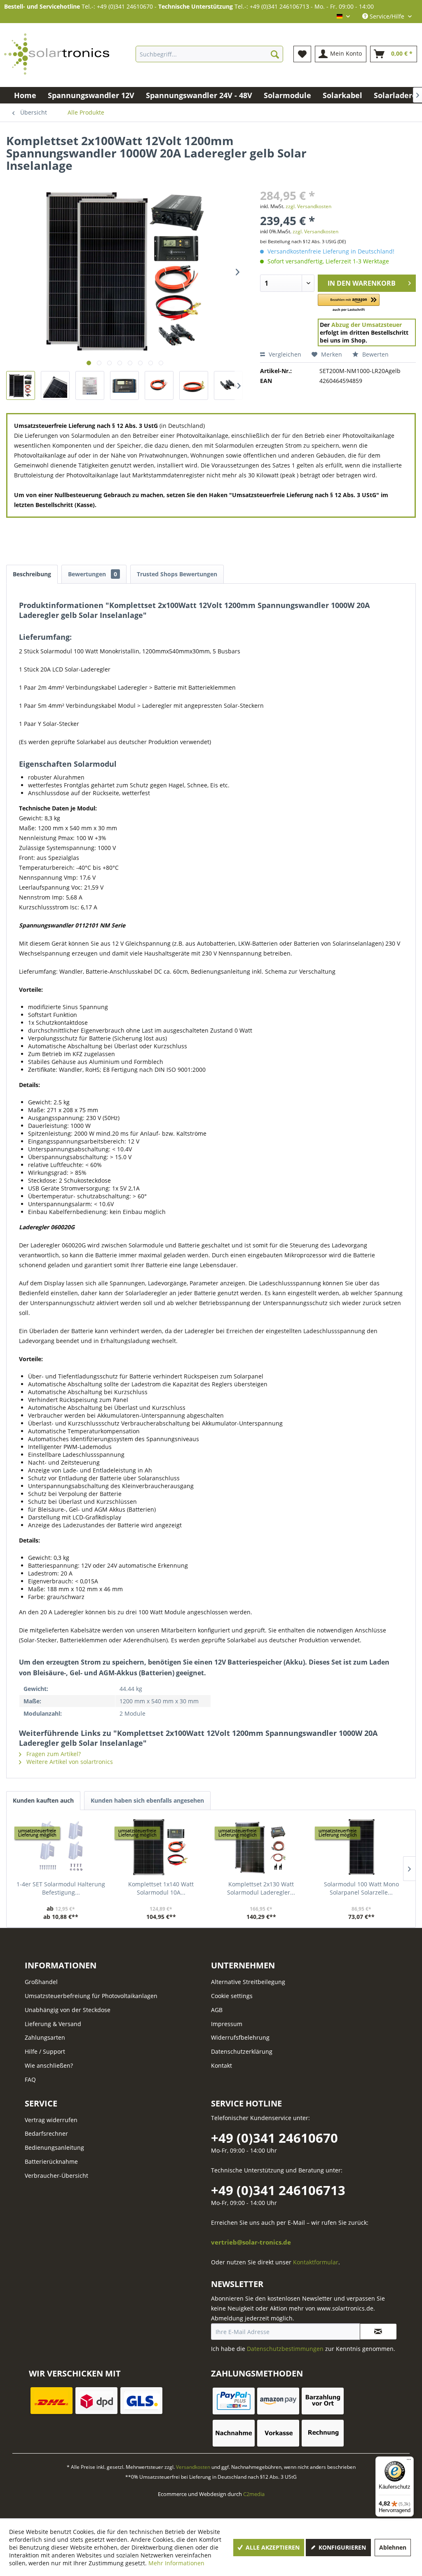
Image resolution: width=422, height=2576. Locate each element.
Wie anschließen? (49, 2065)
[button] (349, 303)
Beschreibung (32, 574)
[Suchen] (275, 54)
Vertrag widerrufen (51, 2120)
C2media (254, 2494)
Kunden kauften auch (43, 1800)
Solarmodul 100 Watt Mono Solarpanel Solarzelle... (361, 1888)
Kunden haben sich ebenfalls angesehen (147, 1800)
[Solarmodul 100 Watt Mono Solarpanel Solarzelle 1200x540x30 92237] (361, 1847)
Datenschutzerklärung (242, 2051)
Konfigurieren (341, 2547)
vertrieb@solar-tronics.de (251, 2242)
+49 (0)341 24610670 (274, 2138)
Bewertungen (93, 574)
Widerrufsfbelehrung (240, 2037)
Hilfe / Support (45, 2051)
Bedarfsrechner (46, 2133)
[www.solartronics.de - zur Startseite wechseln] (57, 54)
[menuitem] (209, 54)
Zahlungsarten (45, 2037)
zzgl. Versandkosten (308, 206)
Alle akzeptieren (272, 2547)
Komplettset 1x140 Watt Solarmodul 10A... (161, 1888)
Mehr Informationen (176, 2563)
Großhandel (41, 1982)
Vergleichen (284, 354)
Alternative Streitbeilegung (248, 1982)
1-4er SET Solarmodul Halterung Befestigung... (61, 1888)
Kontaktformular (316, 2262)
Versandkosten (193, 2467)
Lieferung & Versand (53, 2024)
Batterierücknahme (51, 2162)
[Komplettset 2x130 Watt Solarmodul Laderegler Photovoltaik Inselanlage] (261, 1847)
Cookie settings (232, 1996)
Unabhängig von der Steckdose (68, 2010)
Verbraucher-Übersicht (56, 2176)
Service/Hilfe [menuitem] (387, 16)
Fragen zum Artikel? (53, 1754)
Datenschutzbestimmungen (285, 2349)
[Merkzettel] (302, 54)
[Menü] (409, 2461)
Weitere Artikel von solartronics (69, 1762)
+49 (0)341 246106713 (278, 2190)
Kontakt (222, 2065)
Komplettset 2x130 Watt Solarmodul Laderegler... (261, 1888)
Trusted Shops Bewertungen (177, 574)
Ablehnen (393, 2547)
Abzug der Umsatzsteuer (367, 325)
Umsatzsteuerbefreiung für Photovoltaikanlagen (91, 1996)
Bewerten (375, 354)
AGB (217, 2010)
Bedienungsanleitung (54, 2147)
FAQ (30, 2079)
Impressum (227, 2024)
